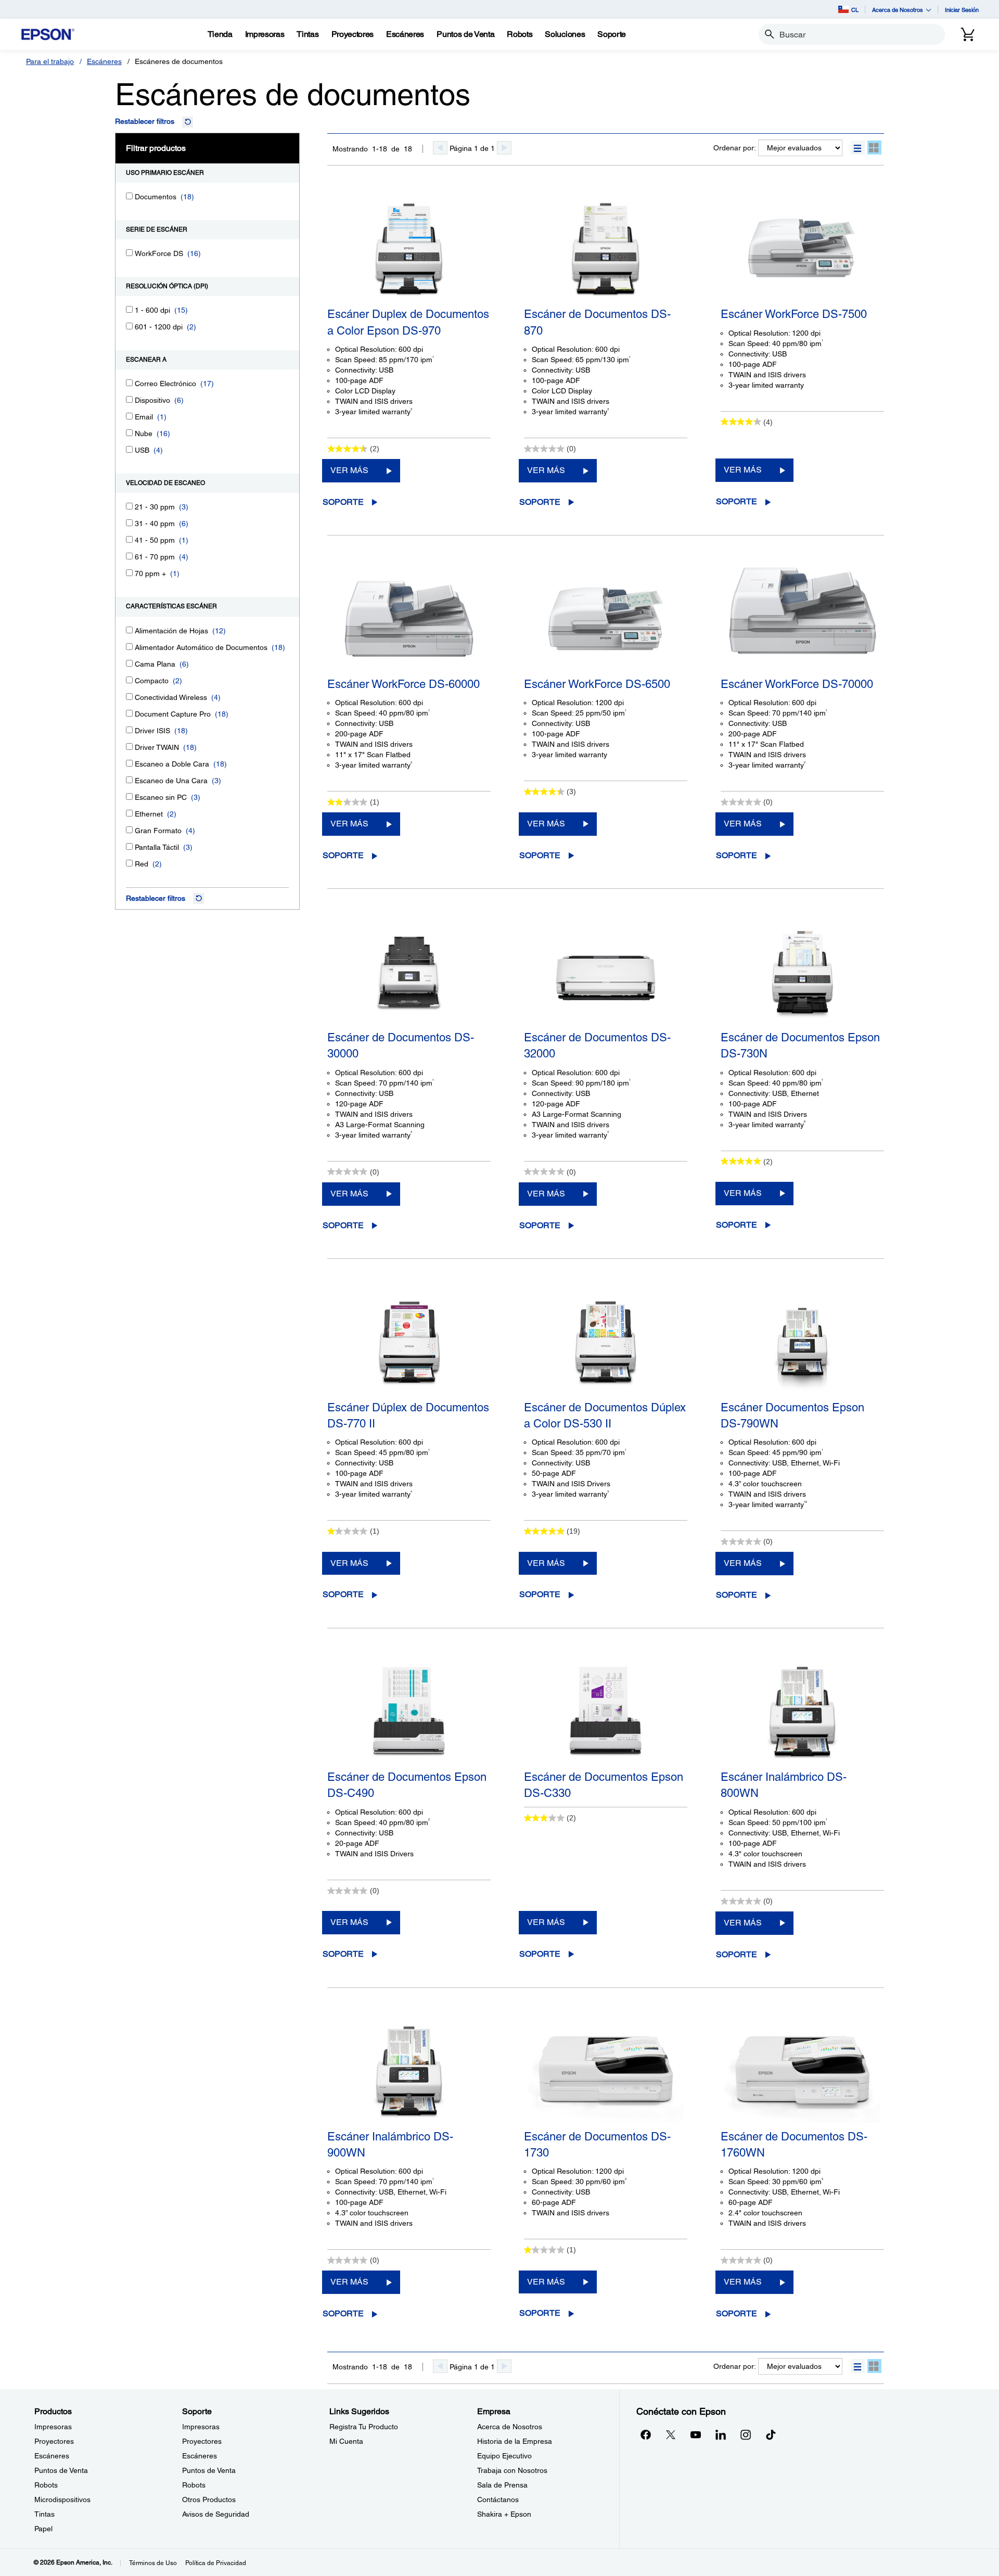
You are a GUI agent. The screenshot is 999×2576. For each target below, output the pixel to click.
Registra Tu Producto (364, 2427)
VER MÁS (349, 470)
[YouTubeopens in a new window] (696, 2434)
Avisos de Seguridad (216, 2514)
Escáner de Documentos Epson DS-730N (800, 1045)
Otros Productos (209, 2500)
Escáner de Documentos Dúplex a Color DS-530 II (605, 1415)
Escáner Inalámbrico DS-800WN (784, 1785)
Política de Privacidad (216, 2563)
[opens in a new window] (771, 2434)
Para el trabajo (50, 61)
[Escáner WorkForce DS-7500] (802, 249)
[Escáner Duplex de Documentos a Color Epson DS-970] (409, 249)
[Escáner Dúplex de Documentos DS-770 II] (409, 1342)
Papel (43, 2529)
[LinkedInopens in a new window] (721, 2434)
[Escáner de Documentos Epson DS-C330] (606, 1712)
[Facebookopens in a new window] (646, 2434)
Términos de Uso (153, 2563)
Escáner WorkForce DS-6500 (597, 684)
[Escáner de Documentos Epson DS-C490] (409, 1712)
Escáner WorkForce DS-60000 (404, 684)
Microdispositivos (62, 2500)
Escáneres (104, 61)
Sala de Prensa (502, 2485)
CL (855, 10)
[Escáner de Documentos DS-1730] (606, 2071)
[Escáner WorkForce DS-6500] (606, 619)
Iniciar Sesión (962, 10)
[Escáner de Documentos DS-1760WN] (802, 2071)
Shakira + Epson (504, 2514)
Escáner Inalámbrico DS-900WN (390, 2145)
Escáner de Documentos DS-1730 (597, 2145)
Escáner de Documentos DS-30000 (401, 1045)
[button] (858, 148)
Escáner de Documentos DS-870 (597, 322)
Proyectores (54, 2441)
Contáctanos (498, 2500)
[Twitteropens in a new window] (671, 2434)
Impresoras (53, 2427)
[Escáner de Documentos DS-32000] (606, 972)
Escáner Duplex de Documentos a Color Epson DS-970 (408, 322)
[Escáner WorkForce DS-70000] (802, 619)
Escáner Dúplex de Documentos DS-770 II (408, 1415)
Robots (46, 2485)
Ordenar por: (735, 148)
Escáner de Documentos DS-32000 (597, 1045)
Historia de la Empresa (515, 2441)
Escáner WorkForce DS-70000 (797, 684)
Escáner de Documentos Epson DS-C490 (407, 1785)
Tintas (44, 2514)
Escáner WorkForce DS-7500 (794, 314)
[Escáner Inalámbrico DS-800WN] (802, 1712)
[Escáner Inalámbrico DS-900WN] (409, 2071)
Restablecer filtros (145, 121)
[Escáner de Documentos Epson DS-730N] (802, 972)
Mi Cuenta (346, 2441)
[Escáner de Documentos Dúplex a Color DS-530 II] (606, 1342)
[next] (504, 148)
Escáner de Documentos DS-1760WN (794, 2145)
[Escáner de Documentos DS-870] (606, 249)
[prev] (440, 148)
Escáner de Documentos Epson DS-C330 (604, 1785)
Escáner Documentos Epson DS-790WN (792, 1415)
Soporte (343, 502)
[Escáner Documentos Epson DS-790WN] (802, 1342)
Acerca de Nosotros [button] (898, 10)
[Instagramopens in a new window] (746, 2434)
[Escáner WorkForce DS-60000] (409, 619)
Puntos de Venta (61, 2470)
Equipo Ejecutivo (504, 2456)
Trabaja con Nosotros (512, 2470)
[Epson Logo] (48, 35)
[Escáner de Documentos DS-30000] (409, 972)
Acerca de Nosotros (510, 2427)
